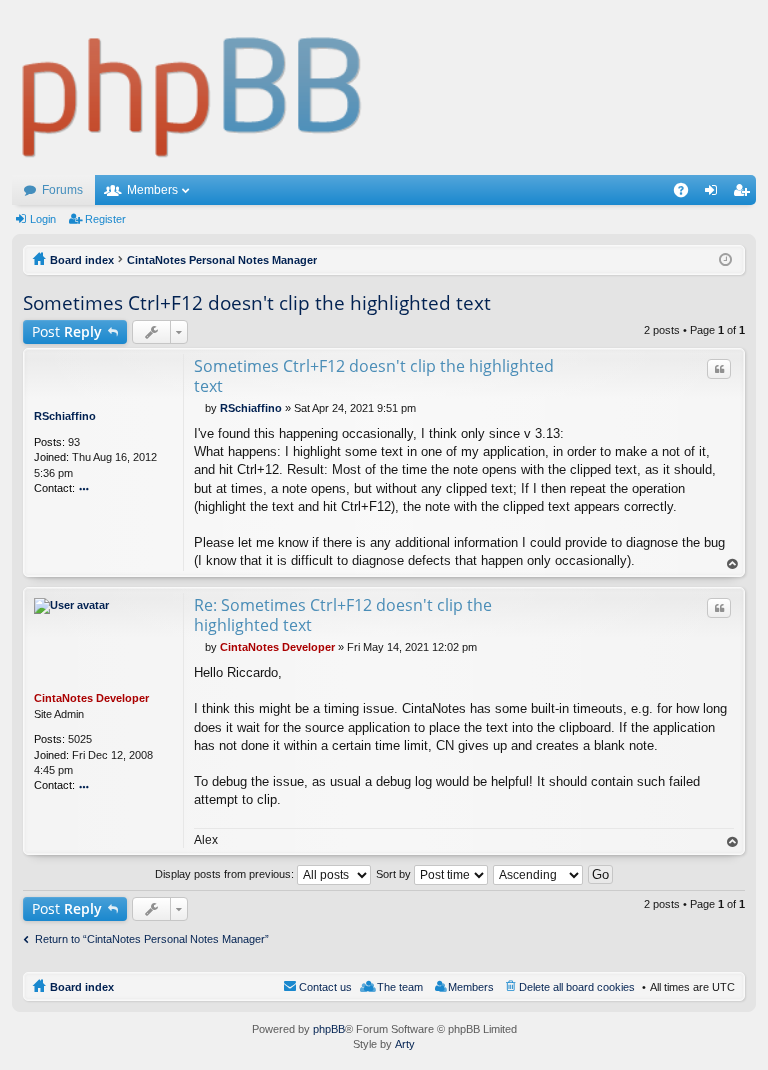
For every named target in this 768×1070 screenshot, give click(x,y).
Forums (62, 190)
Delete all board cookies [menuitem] (577, 987)
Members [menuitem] (471, 987)
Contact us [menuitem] (325, 987)
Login (43, 219)
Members (152, 190)
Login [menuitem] (715, 194)
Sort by (395, 874)
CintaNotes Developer (91, 698)
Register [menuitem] (745, 194)
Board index (82, 987)
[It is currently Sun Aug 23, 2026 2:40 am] (725, 260)
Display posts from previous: (226, 874)
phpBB (329, 1029)
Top (733, 564)
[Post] (199, 408)
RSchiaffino (65, 416)
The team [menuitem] (400, 987)
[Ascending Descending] (539, 874)
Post (67, 331)
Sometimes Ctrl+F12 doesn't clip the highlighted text (257, 303)
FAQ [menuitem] (687, 194)
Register (105, 219)
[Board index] (192, 87)
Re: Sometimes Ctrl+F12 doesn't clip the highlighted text (343, 615)
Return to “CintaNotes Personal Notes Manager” (152, 939)
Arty (405, 1044)
